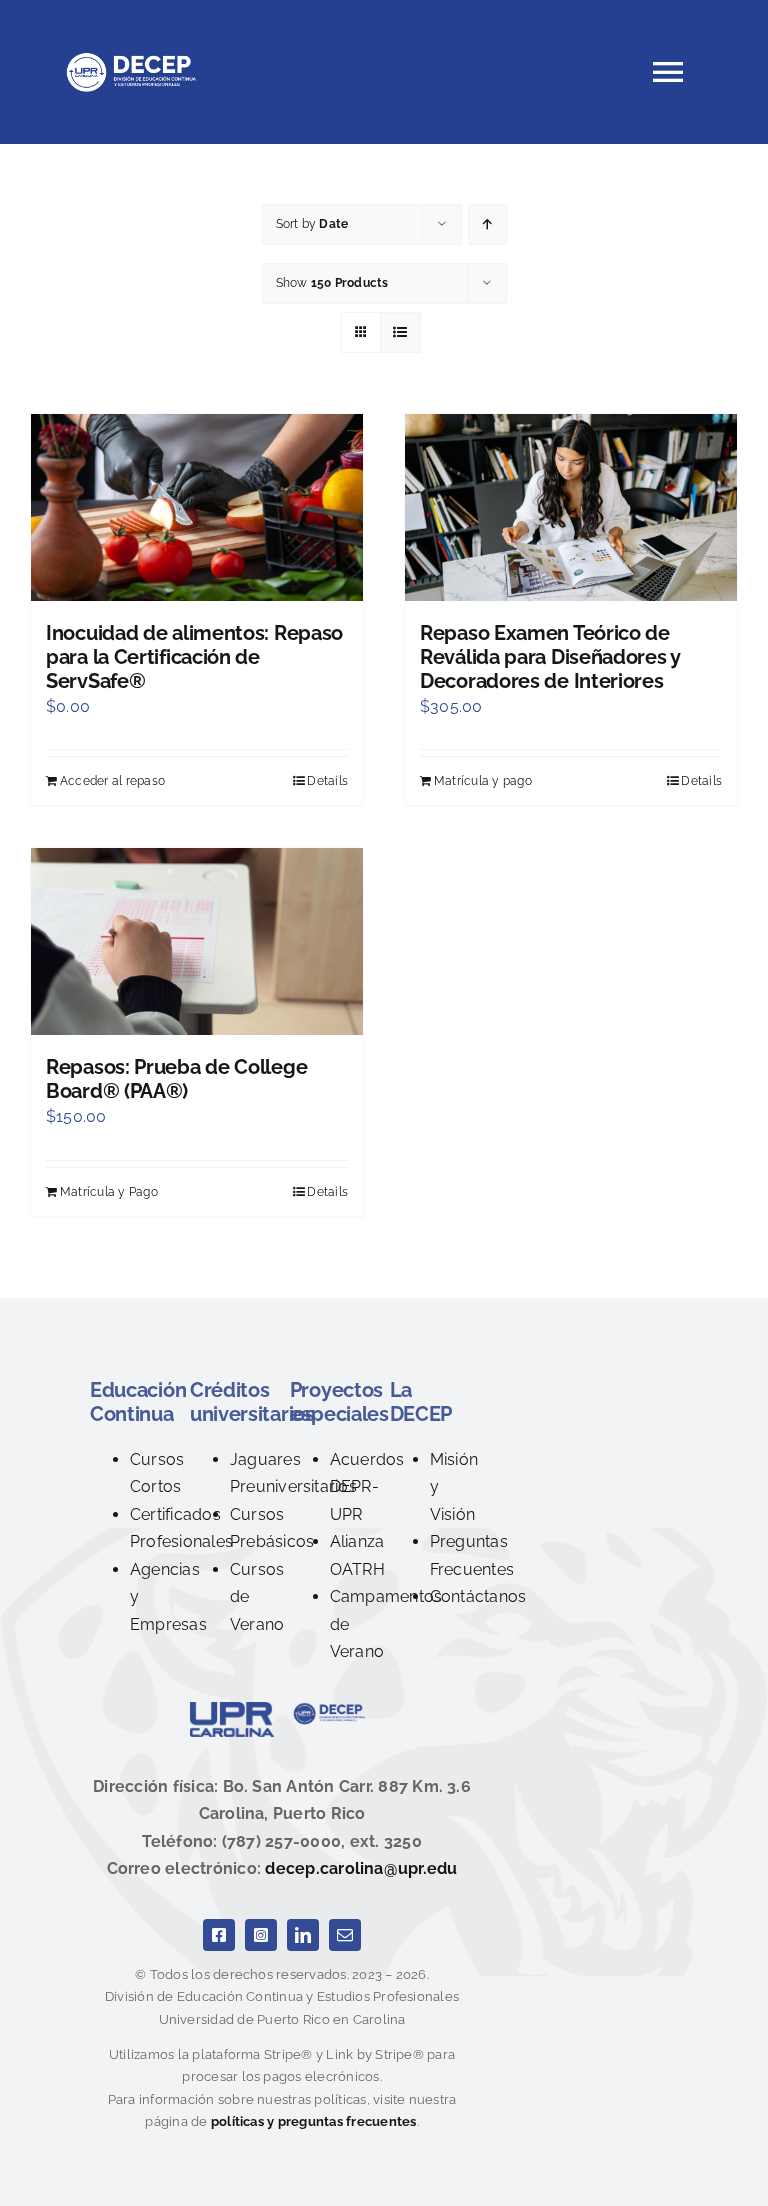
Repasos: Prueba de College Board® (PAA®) (176, 1079)
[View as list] (400, 332)
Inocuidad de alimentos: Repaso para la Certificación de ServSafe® (194, 657)
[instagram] (261, 1935)
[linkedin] (303, 1935)
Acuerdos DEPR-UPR (367, 1487)
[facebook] (219, 1935)
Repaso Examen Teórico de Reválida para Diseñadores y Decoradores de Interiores (550, 657)
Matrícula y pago (483, 781)
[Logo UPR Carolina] (232, 1709)
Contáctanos (478, 1596)
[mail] (345, 1935)
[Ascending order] (487, 224)
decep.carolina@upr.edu (361, 1868)
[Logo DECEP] (332, 1709)
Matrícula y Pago (109, 1192)
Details (327, 781)
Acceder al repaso (112, 781)
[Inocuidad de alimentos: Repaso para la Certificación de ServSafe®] (197, 507)
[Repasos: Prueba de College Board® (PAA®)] (197, 941)
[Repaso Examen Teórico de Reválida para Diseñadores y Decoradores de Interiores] (571, 507)
